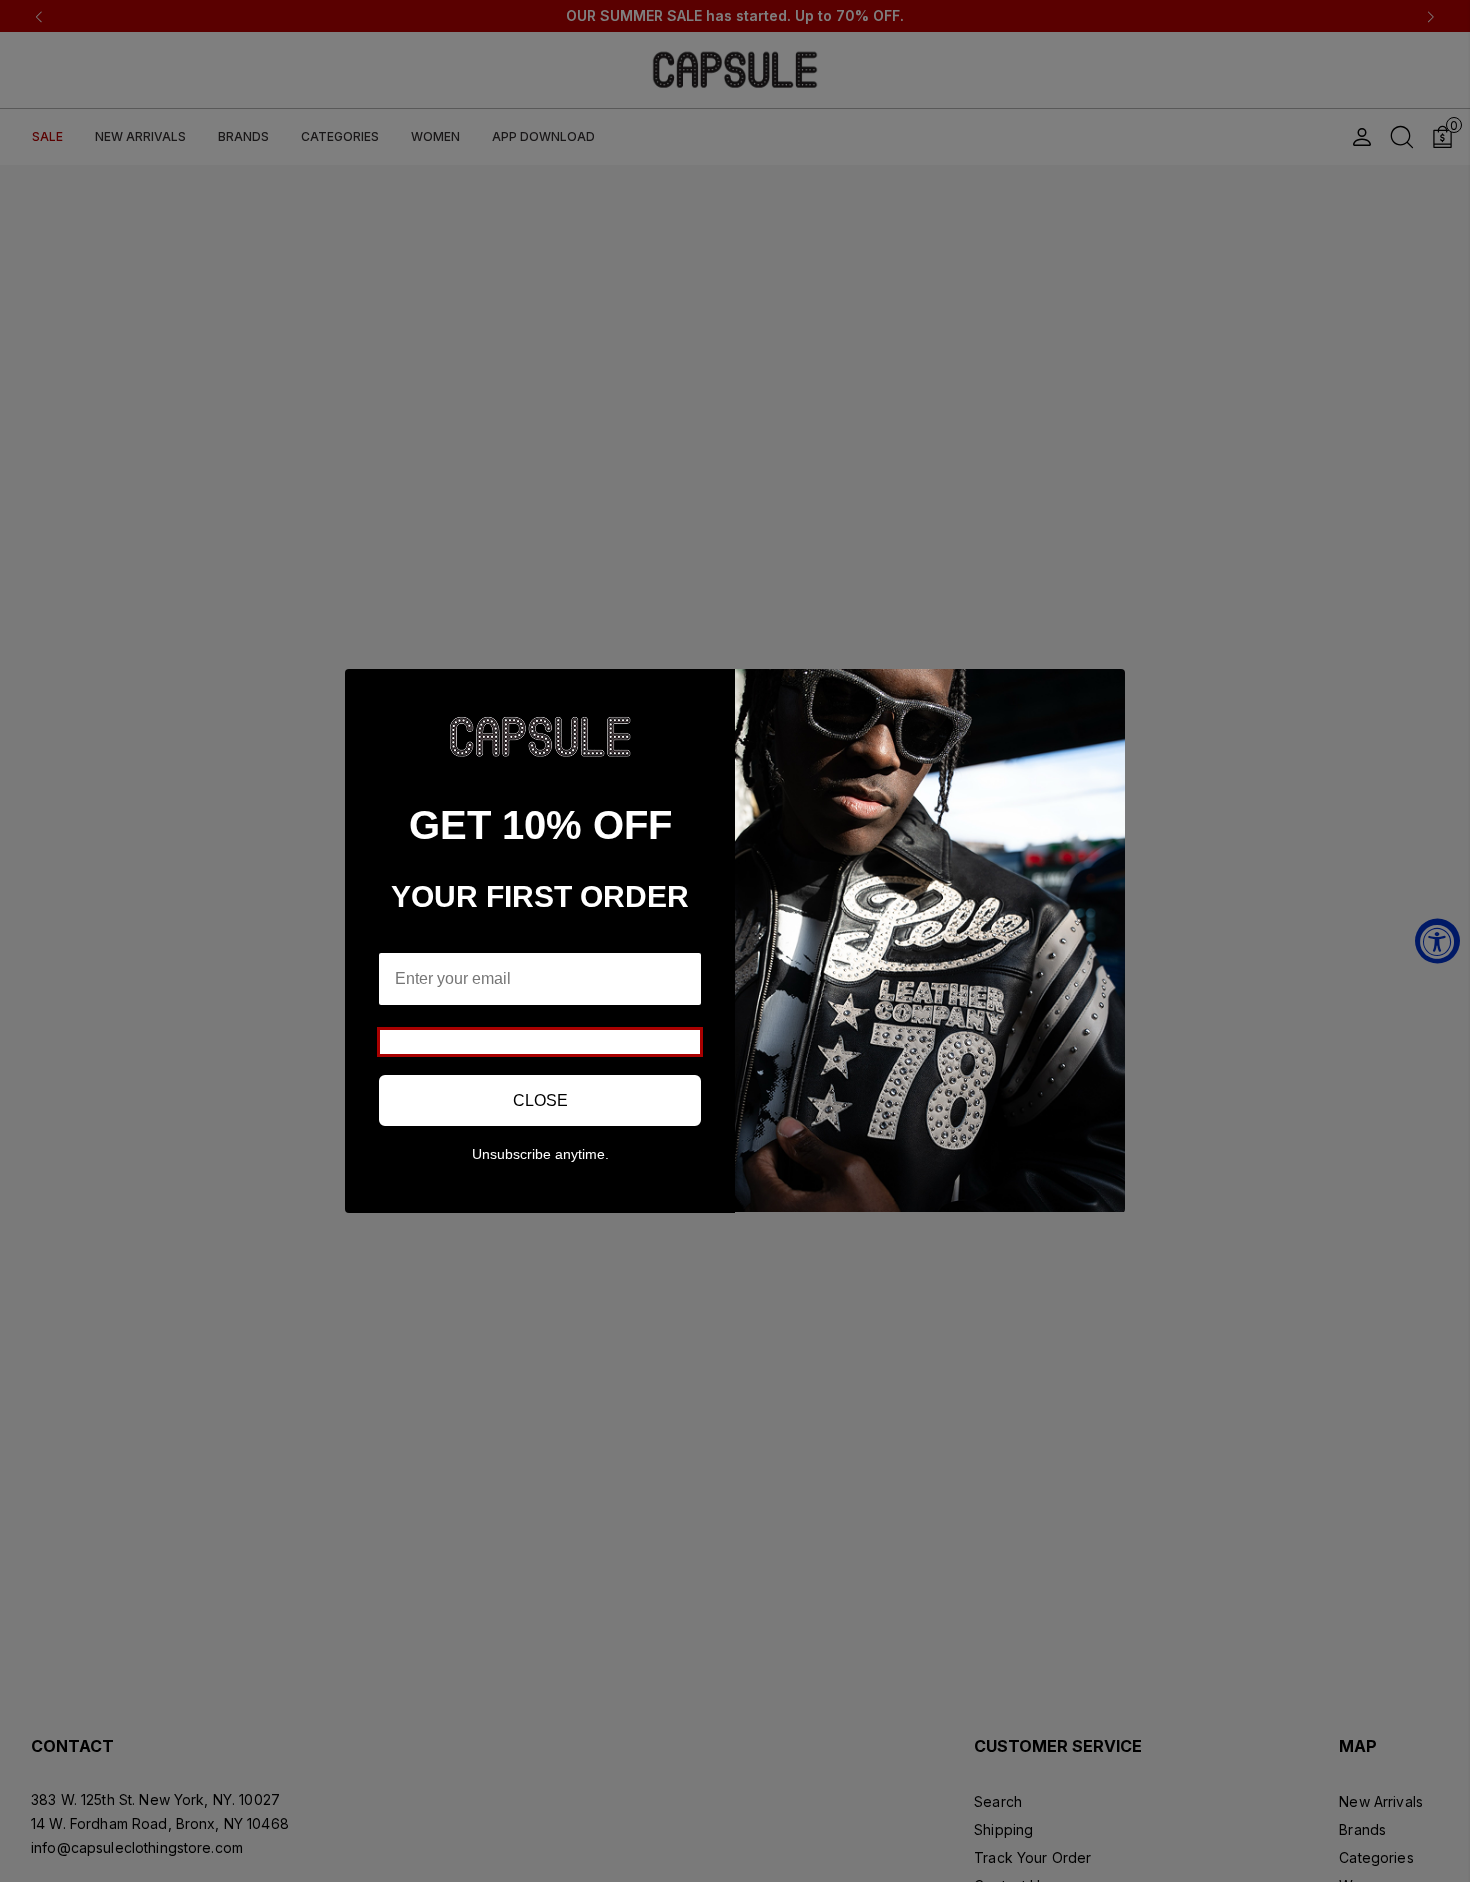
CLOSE (540, 1100)
